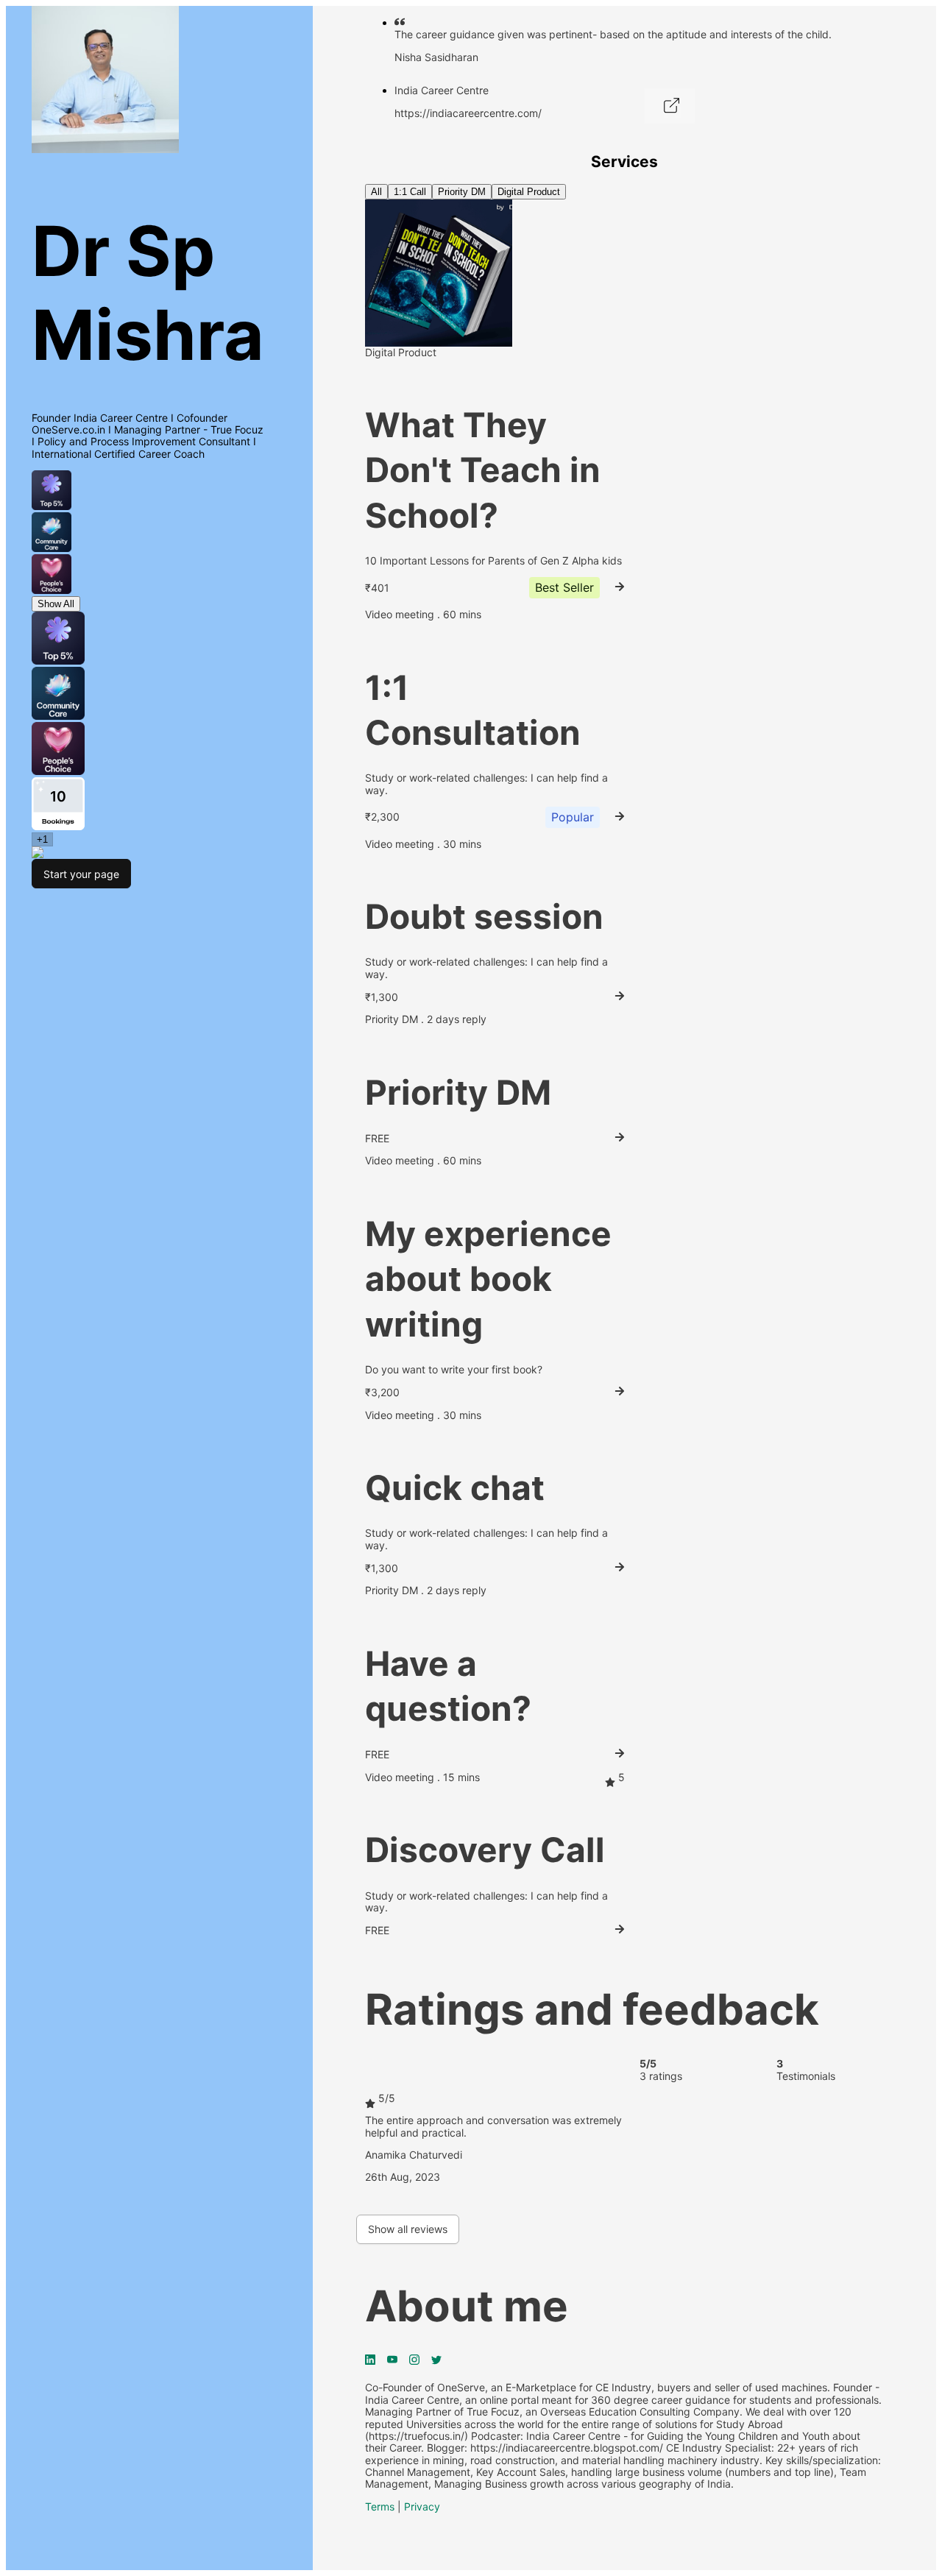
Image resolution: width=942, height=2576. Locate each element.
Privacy (422, 2506)
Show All (56, 604)
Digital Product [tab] (529, 192)
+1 (42, 839)
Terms (380, 2506)
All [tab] (376, 192)
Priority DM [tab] (462, 192)
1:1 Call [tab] (410, 192)
